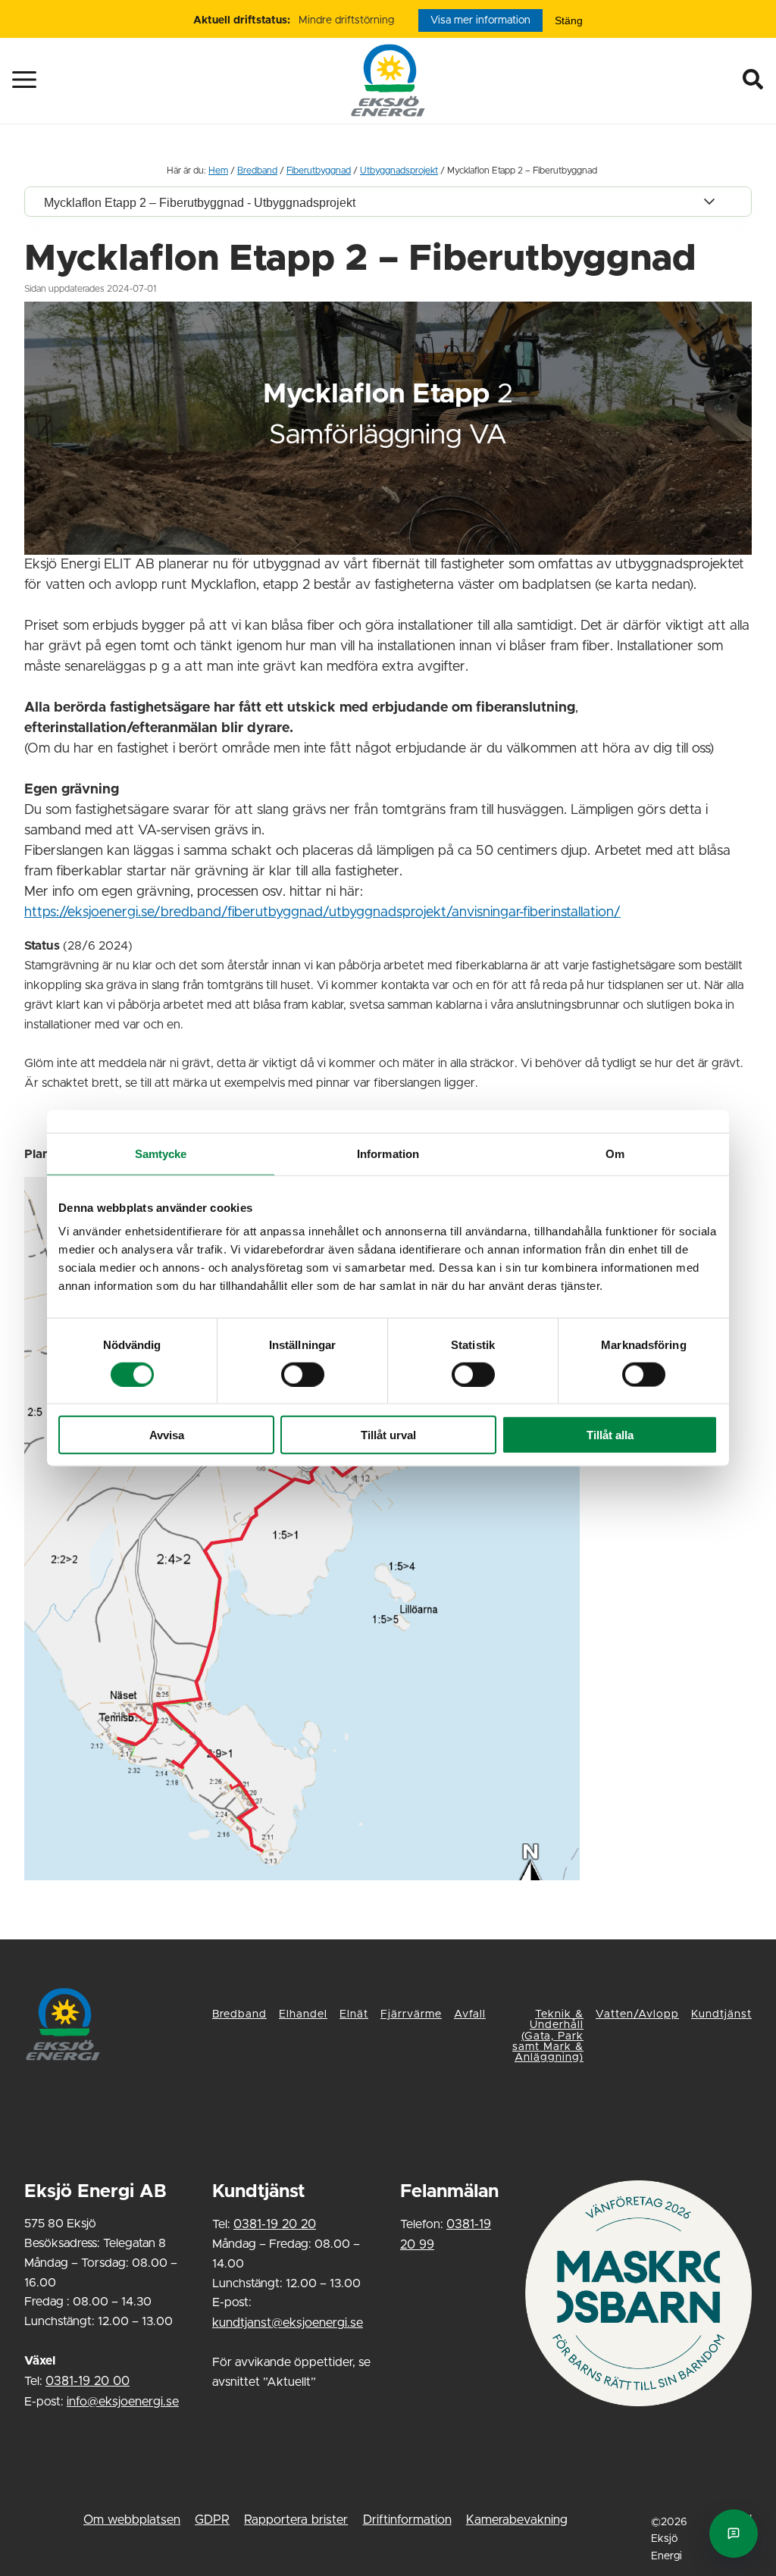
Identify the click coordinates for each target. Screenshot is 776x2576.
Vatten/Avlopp (637, 2014)
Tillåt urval (388, 1435)
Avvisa (167, 1435)
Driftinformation (407, 2520)
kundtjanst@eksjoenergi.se (288, 2323)
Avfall (470, 2014)
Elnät (354, 2014)
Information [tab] (388, 1153)
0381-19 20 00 (88, 2381)
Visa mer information (480, 20)
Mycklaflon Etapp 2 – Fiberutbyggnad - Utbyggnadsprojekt (200, 202)
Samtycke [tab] (161, 1153)
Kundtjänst (721, 2014)
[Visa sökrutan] (757, 80)
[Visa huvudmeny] (12, 80)
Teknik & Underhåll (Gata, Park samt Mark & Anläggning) (548, 2036)
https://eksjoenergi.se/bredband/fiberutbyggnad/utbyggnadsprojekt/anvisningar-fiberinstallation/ (322, 912)
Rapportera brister (296, 2520)
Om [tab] (615, 1153)
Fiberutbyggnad (319, 171)
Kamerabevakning (517, 2520)
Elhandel (303, 2014)
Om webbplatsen (132, 2520)
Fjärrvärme (411, 2014)
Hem (218, 171)
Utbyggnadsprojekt (399, 171)
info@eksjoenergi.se (123, 2402)
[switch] (303, 1374)
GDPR (212, 2520)
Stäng (569, 20)
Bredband (257, 171)
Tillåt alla (610, 1435)
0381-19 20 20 (275, 2224)
